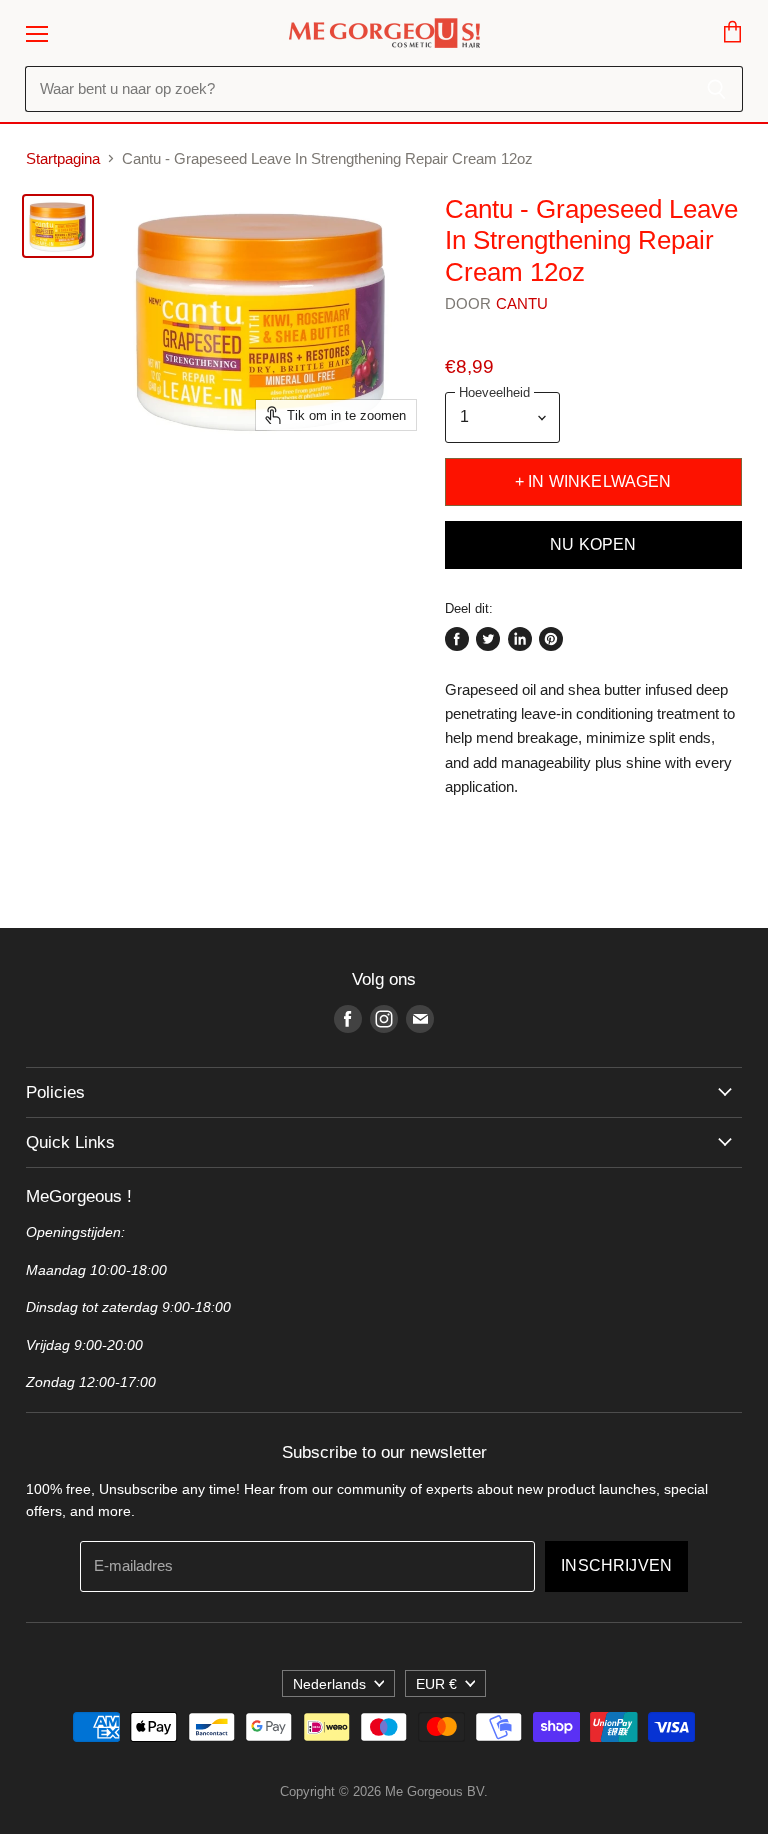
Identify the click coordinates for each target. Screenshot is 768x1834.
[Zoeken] (716, 89)
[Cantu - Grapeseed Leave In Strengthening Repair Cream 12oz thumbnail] (58, 226)
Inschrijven (616, 1565)
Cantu (522, 303)
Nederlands (329, 1684)
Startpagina (63, 158)
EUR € (436, 1684)
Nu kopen (593, 544)
